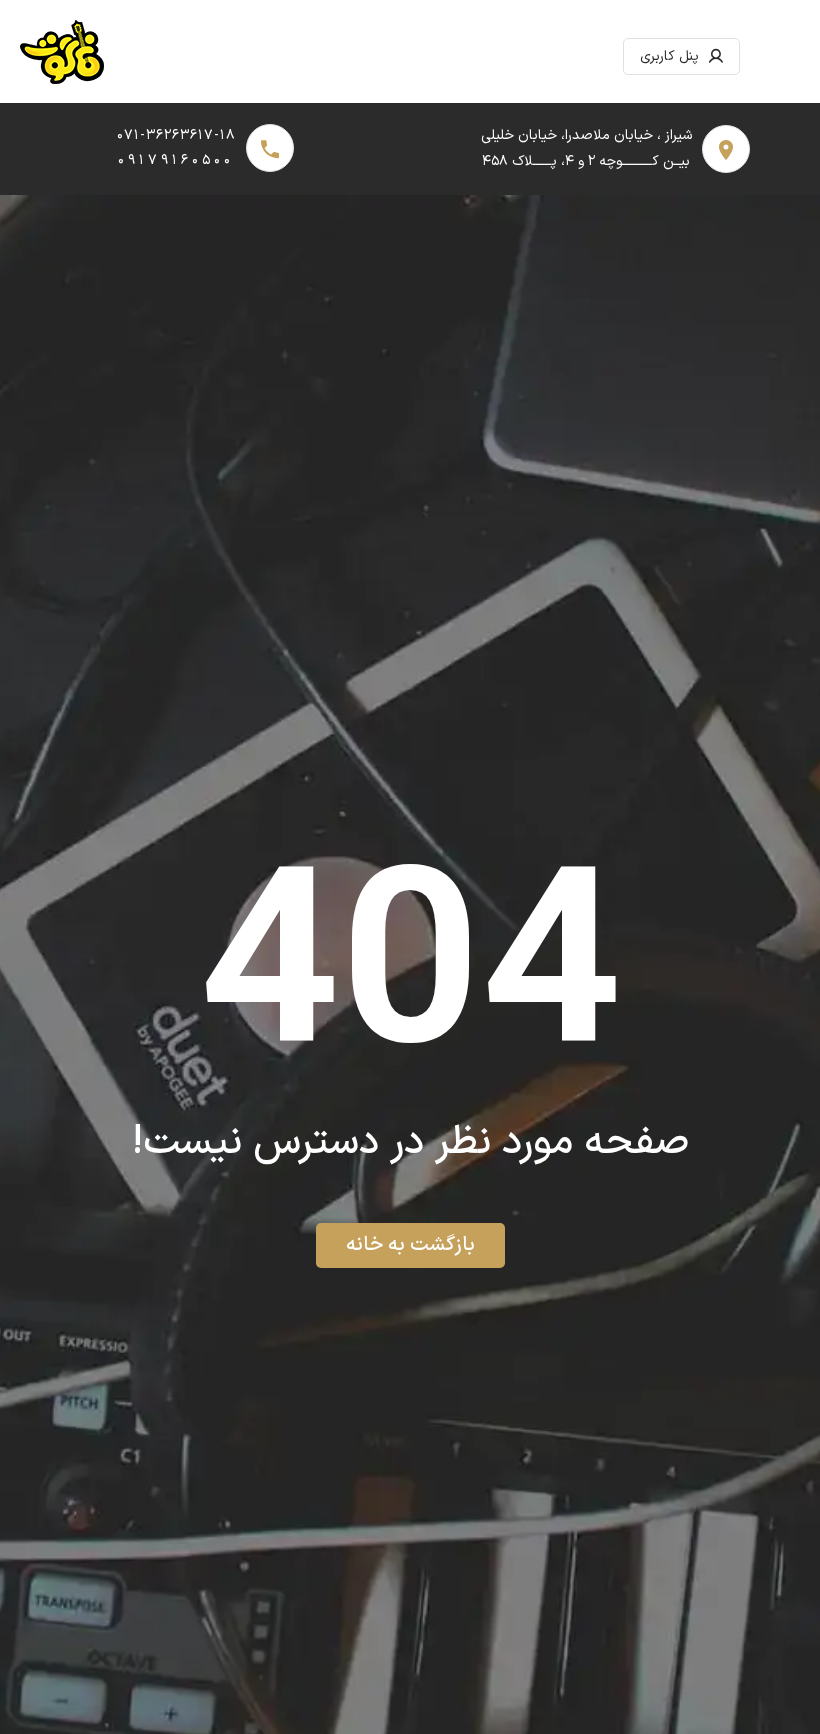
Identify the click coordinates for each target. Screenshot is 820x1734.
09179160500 (176, 160)
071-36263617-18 (176, 135)
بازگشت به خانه (410, 1245)
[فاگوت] (62, 56)
